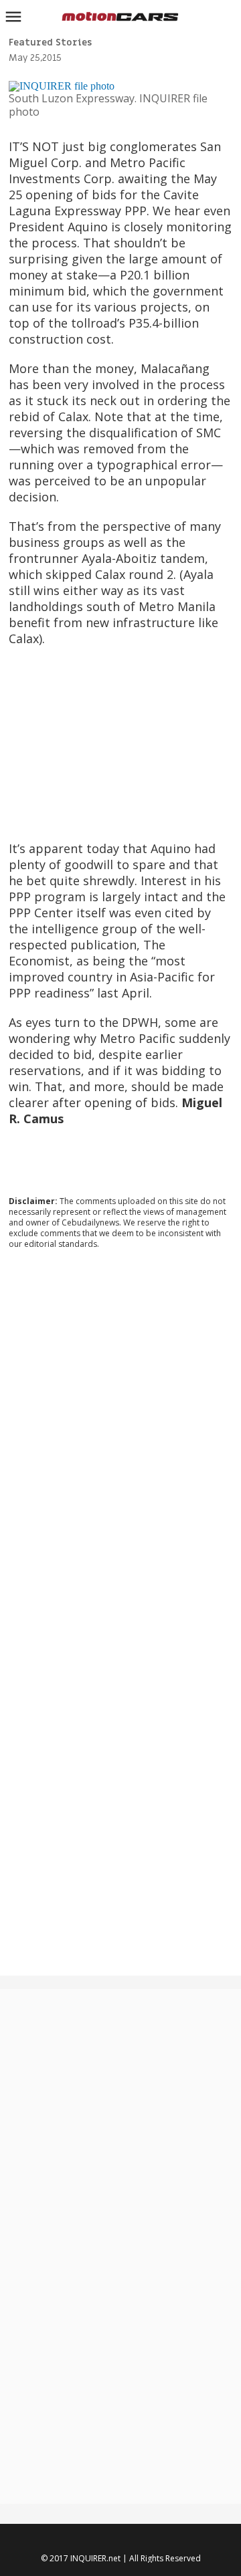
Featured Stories (50, 42)
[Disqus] (121, 1441)
